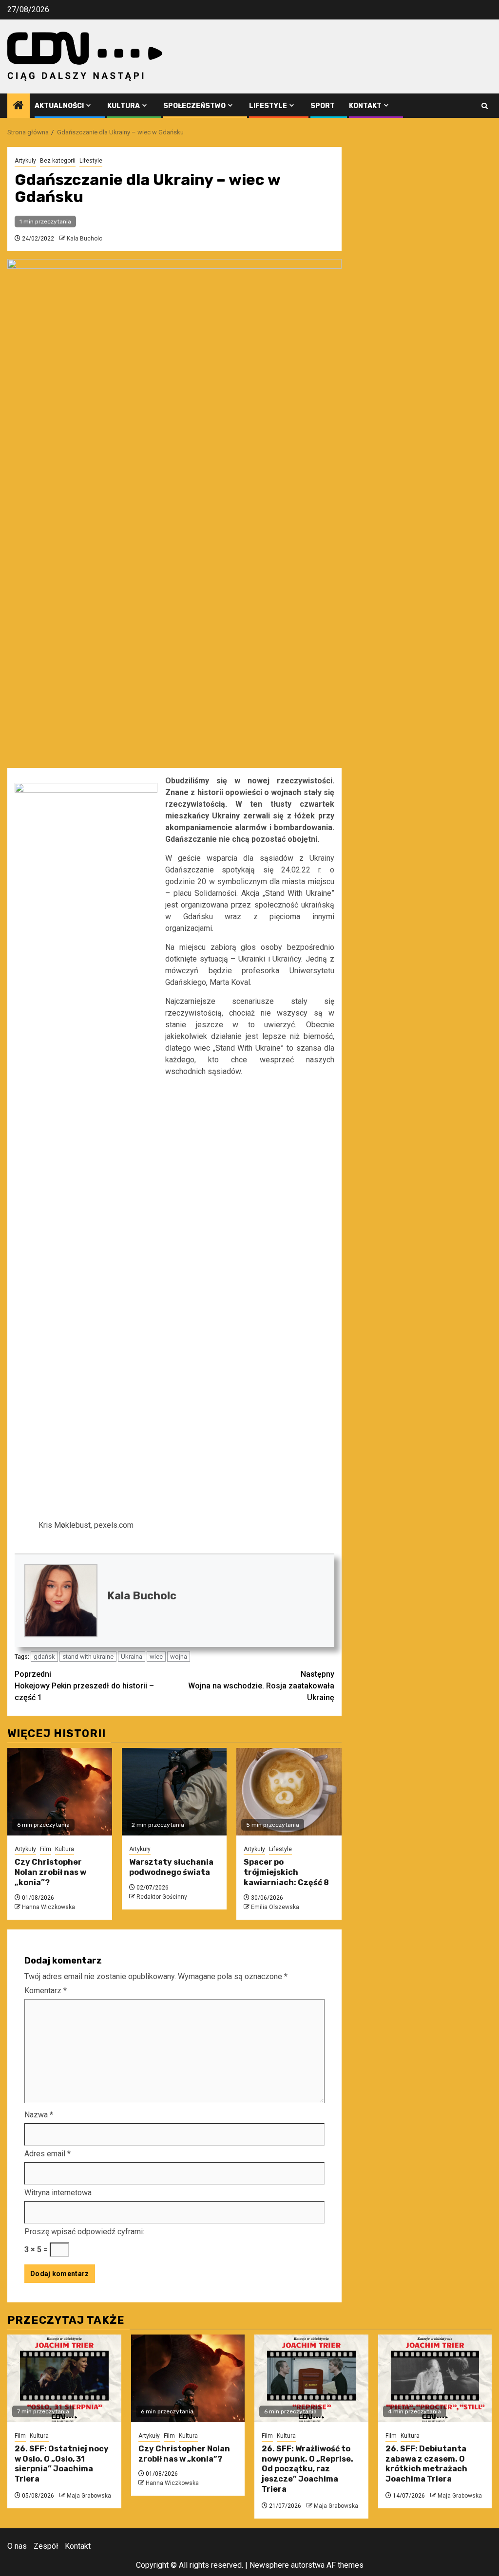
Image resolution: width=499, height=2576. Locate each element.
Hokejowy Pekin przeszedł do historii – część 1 (84, 1686)
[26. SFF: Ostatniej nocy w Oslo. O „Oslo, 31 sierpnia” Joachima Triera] (64, 2378)
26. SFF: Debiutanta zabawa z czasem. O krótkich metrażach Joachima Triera (426, 2464)
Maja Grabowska (89, 2496)
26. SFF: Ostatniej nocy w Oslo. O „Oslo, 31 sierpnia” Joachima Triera (62, 2464)
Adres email (48, 2154)
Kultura (124, 106)
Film (46, 1849)
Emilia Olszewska (275, 1907)
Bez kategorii (58, 161)
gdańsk (44, 1657)
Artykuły (25, 161)
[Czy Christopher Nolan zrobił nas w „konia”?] (60, 1792)
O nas (17, 2546)
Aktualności (59, 106)
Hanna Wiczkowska (48, 1907)
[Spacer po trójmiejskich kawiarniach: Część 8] (289, 1792)
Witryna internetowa (58, 2193)
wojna (179, 1657)
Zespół (46, 2546)
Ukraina (132, 1657)
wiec (156, 1657)
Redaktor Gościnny (162, 1897)
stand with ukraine (88, 1657)
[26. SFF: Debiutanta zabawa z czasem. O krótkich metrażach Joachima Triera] (435, 2378)
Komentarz (46, 1991)
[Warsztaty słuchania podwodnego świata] (174, 1792)
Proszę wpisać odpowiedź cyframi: (84, 2232)
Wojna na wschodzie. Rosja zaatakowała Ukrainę (261, 1686)
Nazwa (39, 2115)
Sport (323, 106)
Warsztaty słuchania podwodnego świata (171, 1867)
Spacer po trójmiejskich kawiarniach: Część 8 (286, 1872)
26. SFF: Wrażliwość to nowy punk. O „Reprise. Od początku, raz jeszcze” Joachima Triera (307, 2469)
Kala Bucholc (85, 239)
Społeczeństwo (194, 106)
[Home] (19, 106)
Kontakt (365, 106)
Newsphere (269, 2565)
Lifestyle (268, 106)
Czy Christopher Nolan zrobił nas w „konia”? (50, 1872)
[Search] (485, 106)
